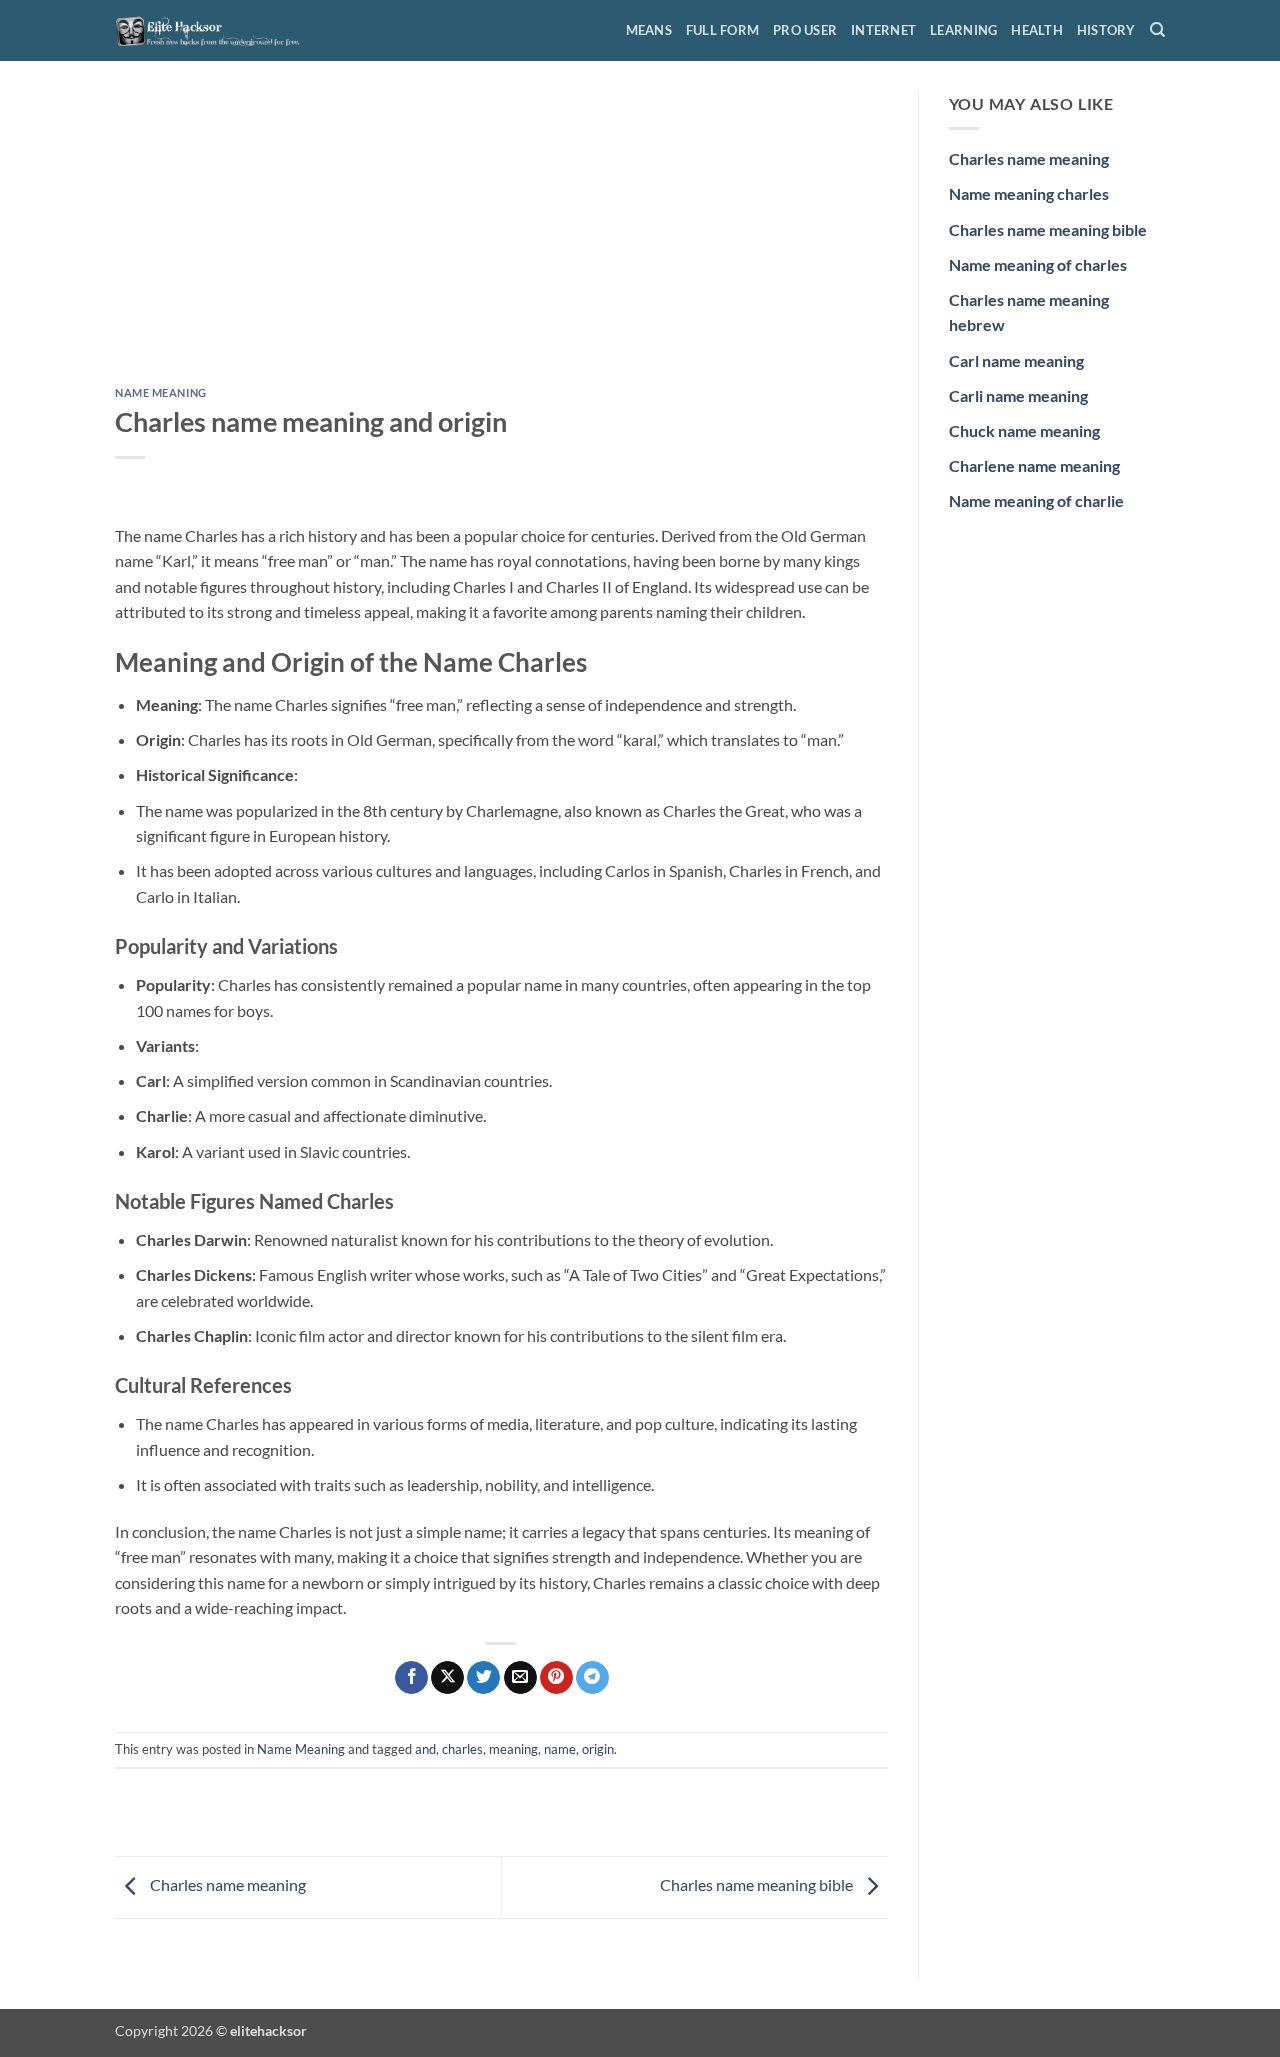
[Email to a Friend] (520, 1678)
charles (462, 1749)
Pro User (805, 30)
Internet (883, 30)
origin (598, 1749)
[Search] (1157, 30)
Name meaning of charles (1038, 264)
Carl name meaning (1016, 360)
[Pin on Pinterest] (556, 1678)
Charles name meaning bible (758, 1885)
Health (1037, 30)
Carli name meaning (1018, 395)
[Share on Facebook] (411, 1678)
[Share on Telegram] (592, 1678)
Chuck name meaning (1024, 430)
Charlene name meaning (1034, 465)
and (425, 1749)
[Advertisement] (501, 239)
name (560, 1749)
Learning (963, 30)
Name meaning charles (1029, 193)
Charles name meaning (226, 1885)
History (1106, 30)
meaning (513, 1749)
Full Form (722, 30)
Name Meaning (161, 392)
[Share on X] (447, 1678)
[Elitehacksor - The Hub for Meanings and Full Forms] (215, 30)
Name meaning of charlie (1036, 500)
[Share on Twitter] (483, 1678)
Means (649, 30)
